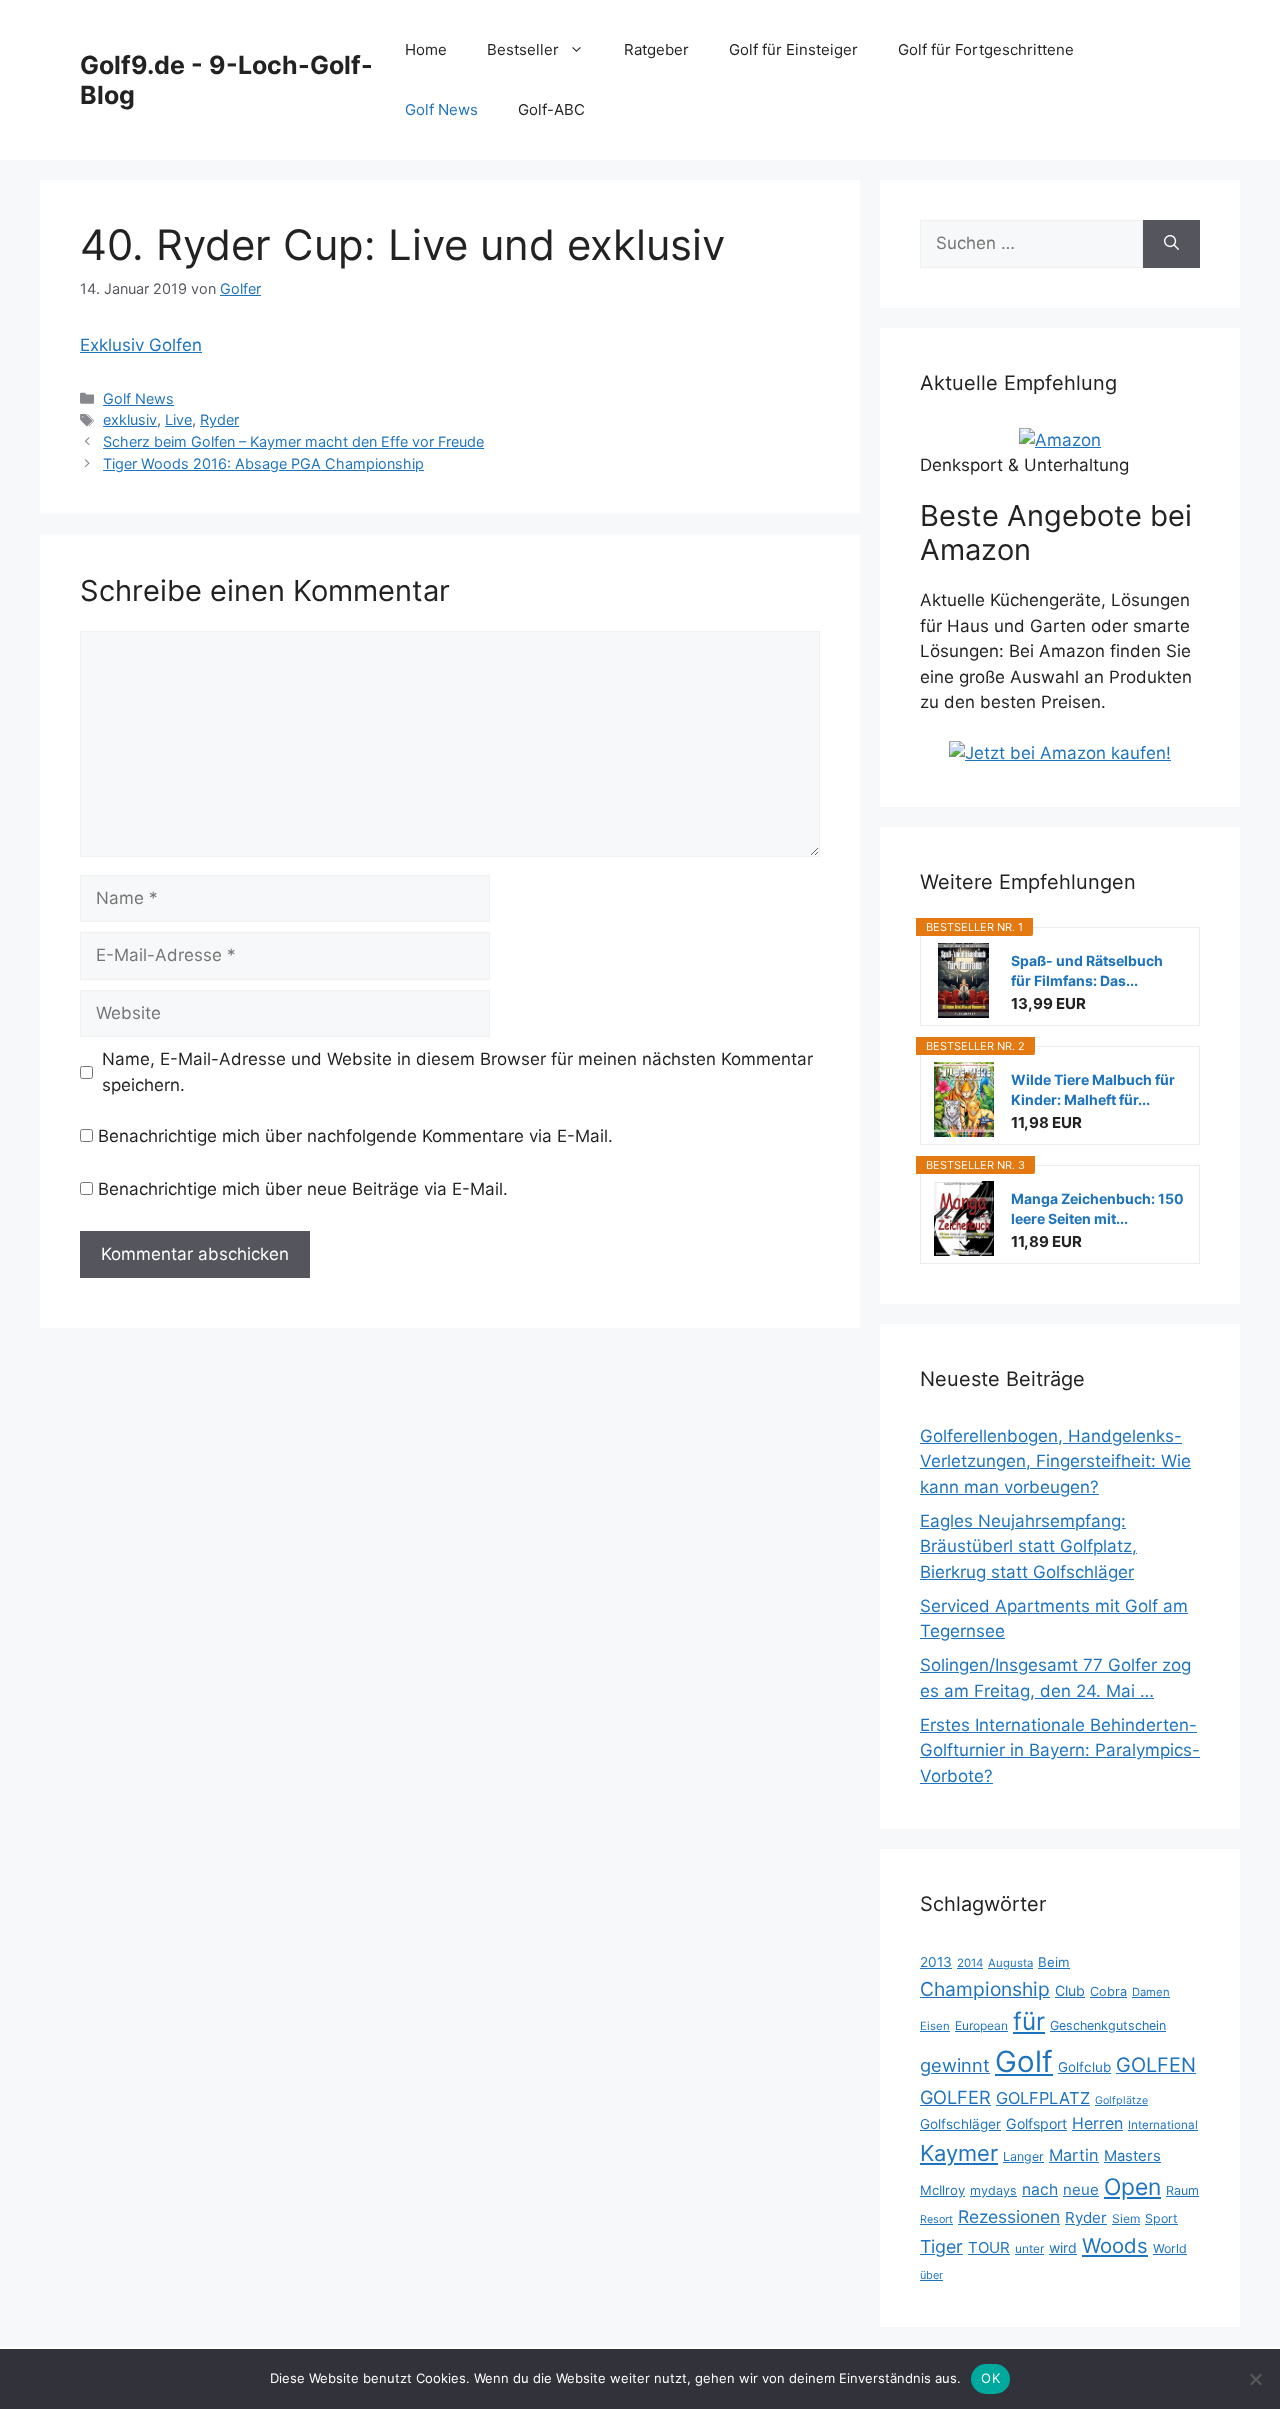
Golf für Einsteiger (793, 49)
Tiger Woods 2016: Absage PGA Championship (263, 463)
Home (426, 49)
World (1170, 2248)
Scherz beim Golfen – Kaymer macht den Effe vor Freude (293, 441)
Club (1070, 1990)
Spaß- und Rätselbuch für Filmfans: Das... (1087, 970)
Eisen (935, 2026)
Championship (985, 1989)
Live (178, 419)
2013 (936, 1962)
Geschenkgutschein (1108, 2025)
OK (990, 2378)
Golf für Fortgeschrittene (986, 49)
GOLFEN (1156, 2065)
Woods (1115, 2245)
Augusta (1010, 1963)
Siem (1126, 2218)
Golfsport (1036, 2123)
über (931, 2275)
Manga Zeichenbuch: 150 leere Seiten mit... (1097, 1208)
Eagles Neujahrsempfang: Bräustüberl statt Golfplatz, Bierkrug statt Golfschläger (1028, 1546)
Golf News (441, 109)
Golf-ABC (551, 109)
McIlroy (942, 2190)
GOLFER (955, 2097)
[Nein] (1255, 2379)
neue (1081, 2189)
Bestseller (523, 49)
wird (1063, 2247)
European (981, 2025)
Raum (1182, 2190)
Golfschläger (960, 2124)
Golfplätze (1121, 2100)
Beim (1054, 1962)
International (1163, 2125)
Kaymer (959, 2153)
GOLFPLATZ (1043, 2098)
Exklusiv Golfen (141, 345)
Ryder (219, 419)
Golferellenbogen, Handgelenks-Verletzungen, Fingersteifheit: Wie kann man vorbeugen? (1055, 1461)
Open (1132, 2187)
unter (1029, 2248)
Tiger (941, 2246)
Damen (1151, 1992)
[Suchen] (1171, 244)
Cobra (1108, 1991)
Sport (1161, 2218)
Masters (1132, 2156)
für (1029, 2021)
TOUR (989, 2247)
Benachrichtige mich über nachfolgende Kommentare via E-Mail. (355, 1136)
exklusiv (130, 419)
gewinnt (955, 2065)
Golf (1024, 2061)
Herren (1097, 2123)
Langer (1023, 2156)
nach (1040, 2189)
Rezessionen (1009, 2216)
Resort (936, 2219)
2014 (970, 1963)
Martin (1074, 2155)
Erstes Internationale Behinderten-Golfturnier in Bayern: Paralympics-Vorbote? (1060, 1750)
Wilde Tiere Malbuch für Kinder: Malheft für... (1093, 1089)
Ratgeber (656, 49)
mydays (993, 2190)
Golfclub (1084, 2067)
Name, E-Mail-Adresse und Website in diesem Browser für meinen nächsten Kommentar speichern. (457, 1072)
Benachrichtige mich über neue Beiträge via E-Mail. (303, 1189)
